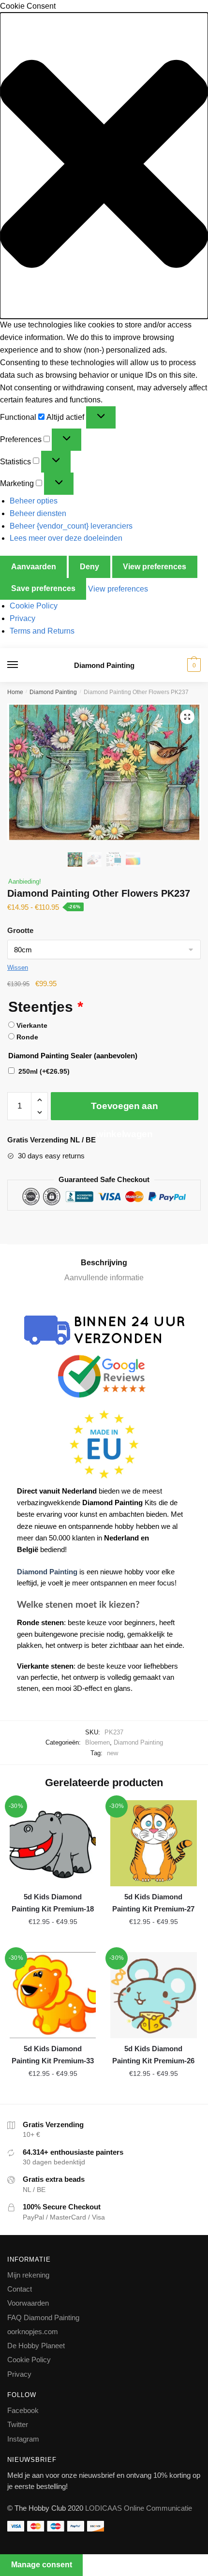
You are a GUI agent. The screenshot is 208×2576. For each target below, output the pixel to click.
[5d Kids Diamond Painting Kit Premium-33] (53, 1995)
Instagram (23, 2439)
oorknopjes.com (33, 2332)
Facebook (23, 2410)
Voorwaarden (28, 2303)
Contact (20, 2289)
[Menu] (22, 665)
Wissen (18, 968)
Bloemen (97, 1742)
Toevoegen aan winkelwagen (124, 1110)
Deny (89, 567)
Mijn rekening (28, 2275)
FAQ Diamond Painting (43, 2317)
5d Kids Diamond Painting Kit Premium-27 (153, 1902)
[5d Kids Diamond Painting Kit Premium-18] (53, 1843)
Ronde (27, 1037)
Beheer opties (34, 501)
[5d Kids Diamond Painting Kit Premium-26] (153, 1995)
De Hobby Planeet (36, 2346)
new (112, 1753)
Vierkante (32, 1025)
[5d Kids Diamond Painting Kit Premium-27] (153, 1843)
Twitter (18, 2424)
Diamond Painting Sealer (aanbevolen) (73, 1056)
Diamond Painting (104, 665)
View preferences (155, 567)
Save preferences (43, 588)
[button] (104, 166)
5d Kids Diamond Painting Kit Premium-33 (53, 2054)
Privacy (22, 618)
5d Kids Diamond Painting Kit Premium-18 (53, 1902)
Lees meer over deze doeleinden (66, 538)
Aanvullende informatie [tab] (104, 1278)
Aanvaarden (34, 567)
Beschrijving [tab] (104, 1263)
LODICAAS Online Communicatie (139, 2508)
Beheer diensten (38, 513)
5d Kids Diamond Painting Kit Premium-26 (153, 2054)
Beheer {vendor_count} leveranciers (71, 526)
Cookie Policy (34, 606)
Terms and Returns (42, 631)
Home (15, 692)
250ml (44, 1071)
